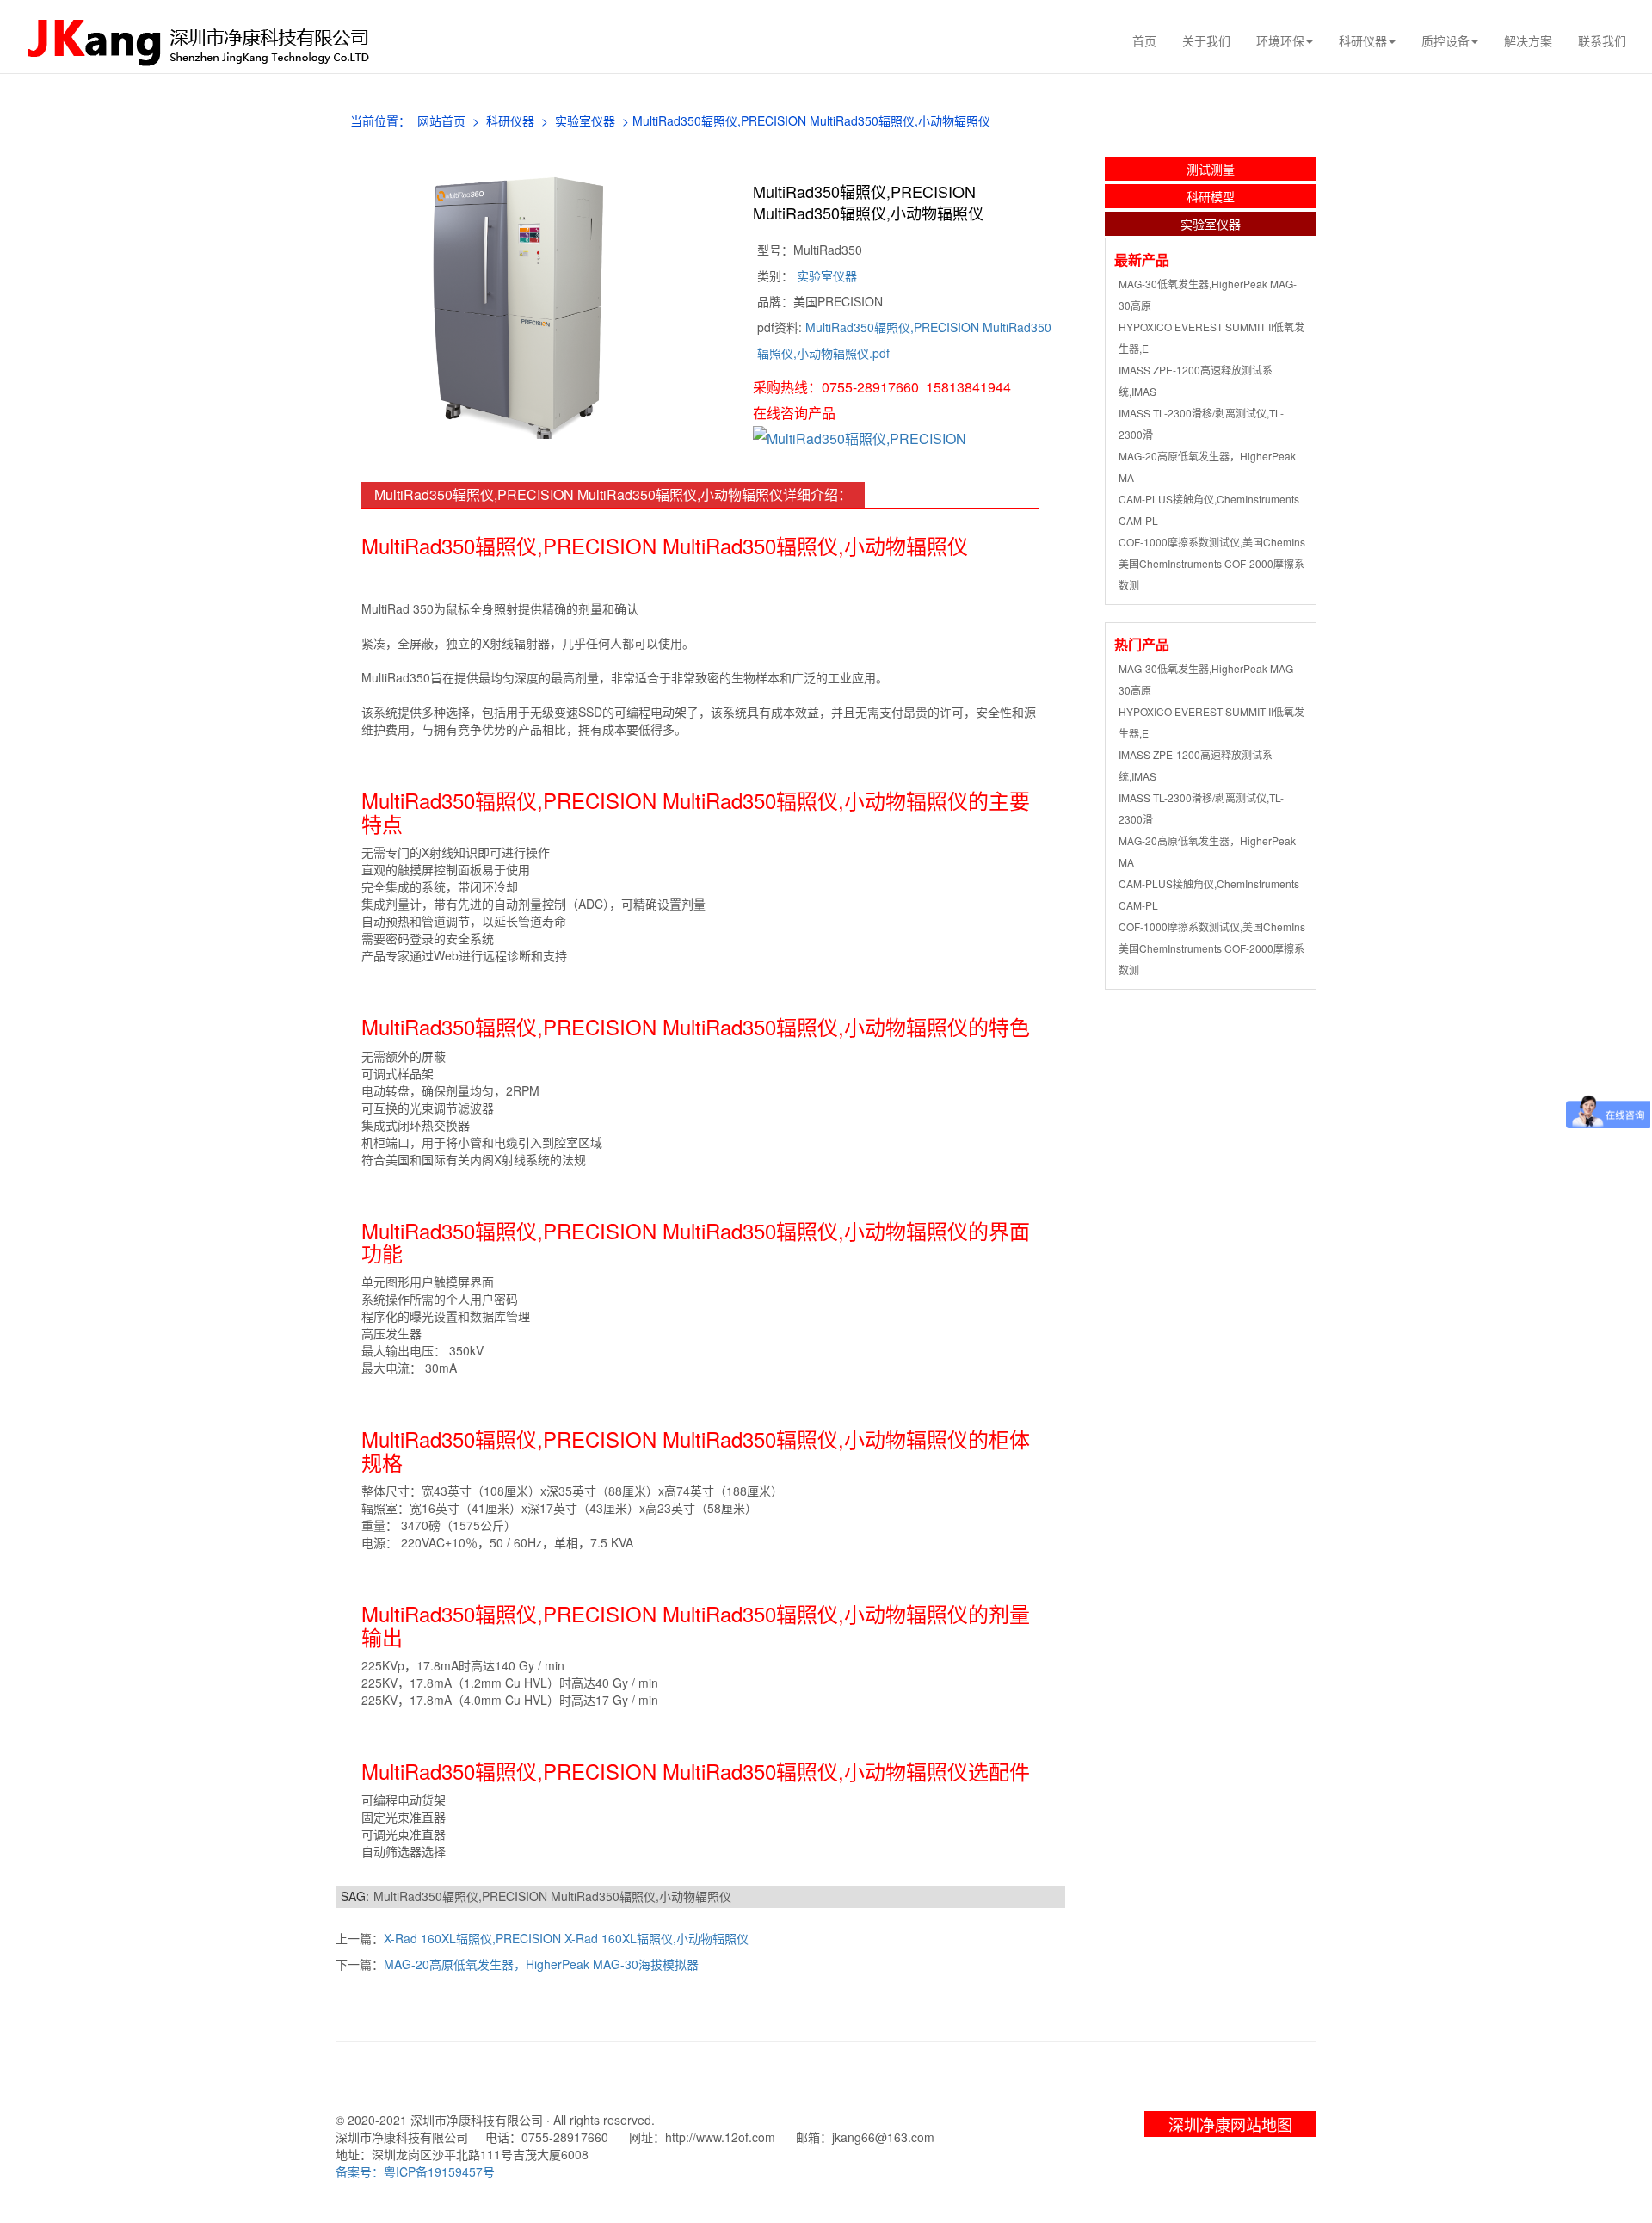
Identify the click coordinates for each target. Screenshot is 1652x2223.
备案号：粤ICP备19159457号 (415, 2171)
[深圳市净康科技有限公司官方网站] (203, 41)
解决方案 (1528, 40)
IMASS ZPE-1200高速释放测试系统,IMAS (1196, 380)
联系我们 (1602, 40)
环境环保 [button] (1280, 40)
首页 (1144, 40)
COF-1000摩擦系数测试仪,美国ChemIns (1212, 542)
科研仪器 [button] (1363, 40)
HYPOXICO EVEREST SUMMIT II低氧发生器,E (1211, 337)
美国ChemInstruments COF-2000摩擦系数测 (1211, 574)
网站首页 (441, 120)
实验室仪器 (585, 120)
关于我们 (1206, 40)
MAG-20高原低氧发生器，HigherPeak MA (1207, 466)
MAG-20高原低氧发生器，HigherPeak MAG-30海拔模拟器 (541, 1964)
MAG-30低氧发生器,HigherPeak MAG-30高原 (1208, 294)
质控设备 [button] (1445, 40)
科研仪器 (510, 120)
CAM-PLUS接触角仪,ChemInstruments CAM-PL (1209, 509)
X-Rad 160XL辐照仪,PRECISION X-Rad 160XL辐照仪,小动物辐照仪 (566, 1938)
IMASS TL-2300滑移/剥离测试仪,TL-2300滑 (1201, 423)
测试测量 (1211, 169)
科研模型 (1211, 196)
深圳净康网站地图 (1230, 2124)
